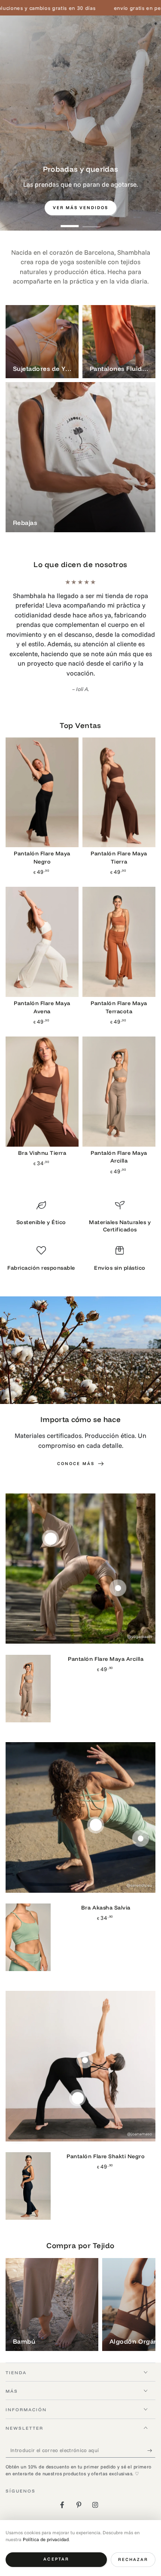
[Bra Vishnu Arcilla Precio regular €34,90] (118, 1559)
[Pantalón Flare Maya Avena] (42, 913)
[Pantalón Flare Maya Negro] (42, 763)
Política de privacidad (46, 2539)
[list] (81, 1209)
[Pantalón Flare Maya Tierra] (119, 763)
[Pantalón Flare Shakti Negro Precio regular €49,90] (77, 2069)
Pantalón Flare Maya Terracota (119, 978)
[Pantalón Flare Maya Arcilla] (119, 1063)
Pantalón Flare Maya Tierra (119, 828)
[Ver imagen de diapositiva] (80, 123)
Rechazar (133, 2559)
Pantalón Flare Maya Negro (42, 828)
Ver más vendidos (81, 208)
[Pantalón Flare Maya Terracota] (119, 913)
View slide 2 (92, 222)
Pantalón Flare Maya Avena (42, 978)
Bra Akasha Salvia (106, 1879)
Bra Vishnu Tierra (42, 1123)
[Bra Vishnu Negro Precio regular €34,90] (85, 2031)
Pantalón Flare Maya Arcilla (119, 1128)
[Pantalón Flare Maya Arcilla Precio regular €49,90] (50, 1510)
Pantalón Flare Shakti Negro (106, 2127)
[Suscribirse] (152, 2421)
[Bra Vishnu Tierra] (42, 1063)
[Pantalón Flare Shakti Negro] (28, 2157)
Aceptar (56, 2559)
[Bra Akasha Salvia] (28, 1908)
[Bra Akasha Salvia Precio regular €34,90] (96, 1796)
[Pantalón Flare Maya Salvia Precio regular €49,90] (141, 1809)
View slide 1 (70, 222)
